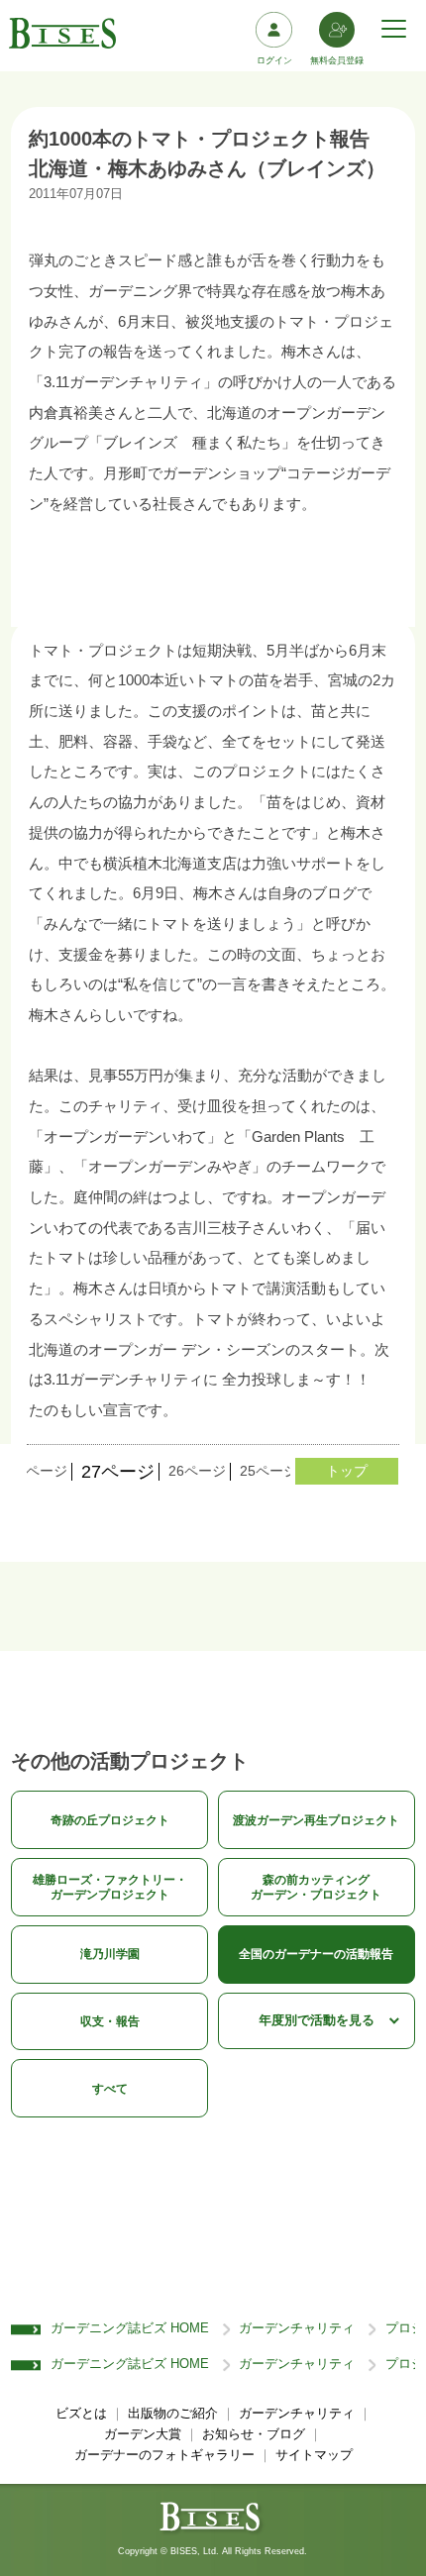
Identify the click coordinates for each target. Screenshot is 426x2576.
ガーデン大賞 (143, 2434)
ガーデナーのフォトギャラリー (164, 2455)
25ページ (268, 1471)
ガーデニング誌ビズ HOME (130, 2328)
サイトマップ (314, 2455)
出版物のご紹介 (173, 2414)
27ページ (118, 1472)
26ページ (197, 1471)
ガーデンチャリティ (297, 2328)
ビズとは (81, 2414)
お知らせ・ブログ (254, 2434)
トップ (347, 1471)
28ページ (39, 1471)
